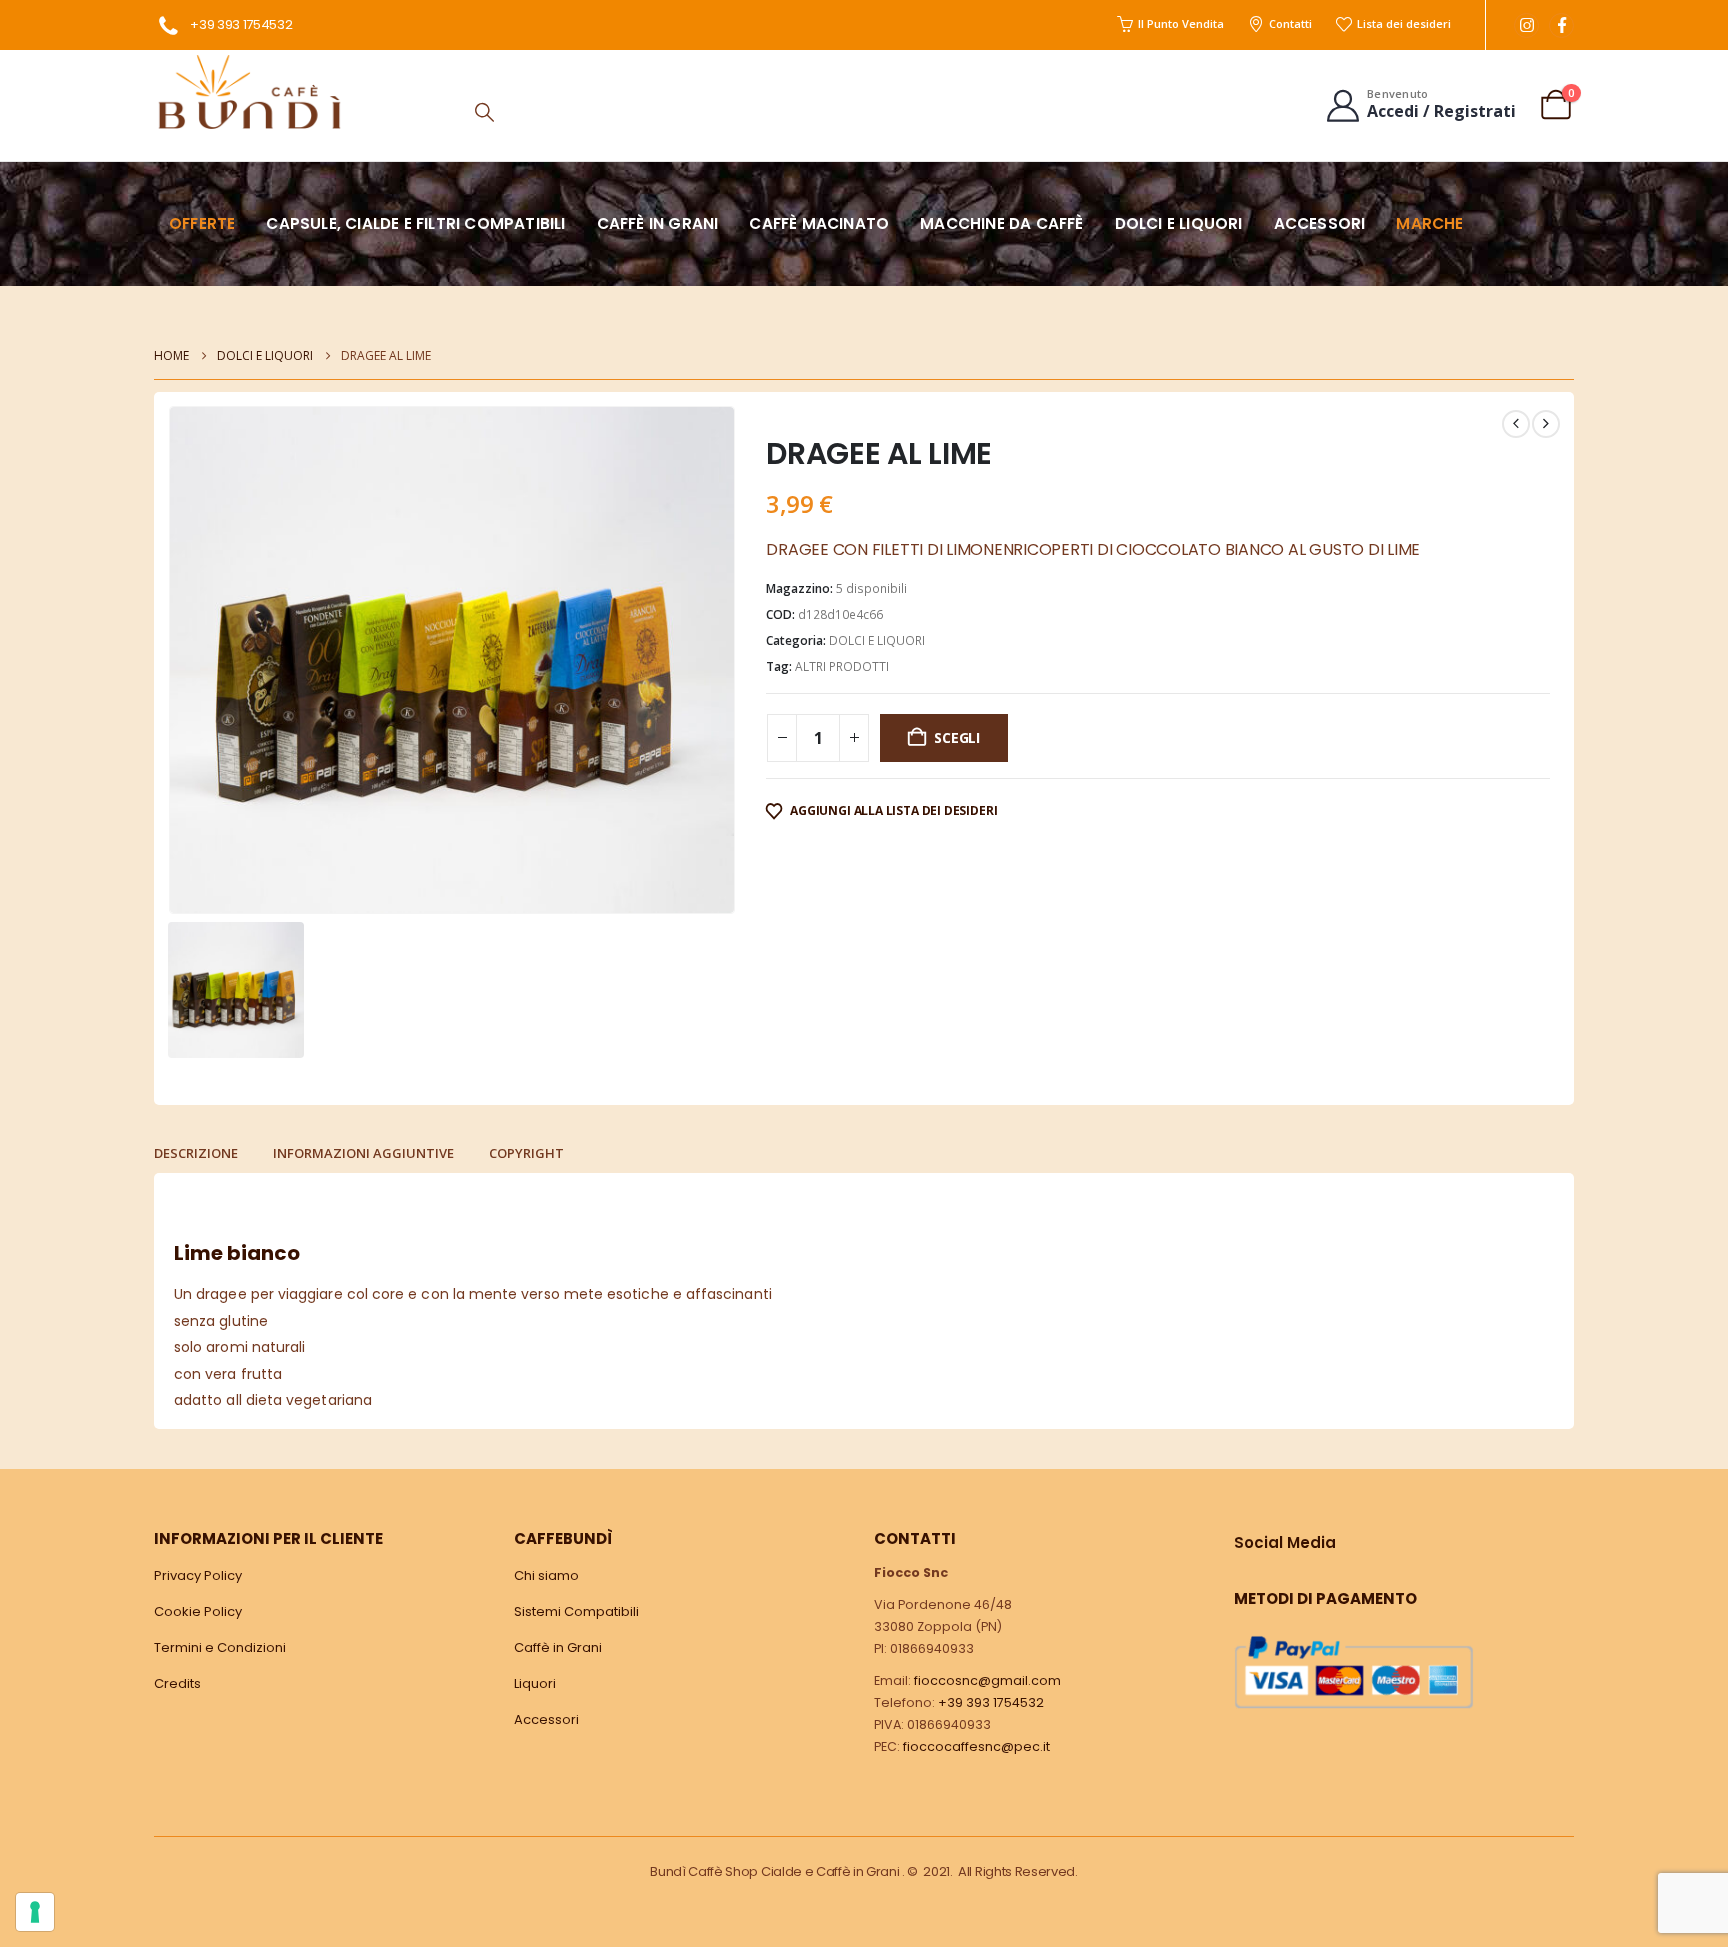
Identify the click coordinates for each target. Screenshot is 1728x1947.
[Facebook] (1561, 25)
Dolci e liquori (1179, 223)
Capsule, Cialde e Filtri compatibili (415, 223)
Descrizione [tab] (196, 1153)
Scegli (957, 737)
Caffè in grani (658, 223)
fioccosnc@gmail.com (987, 1680)
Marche (1429, 223)
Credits (177, 1683)
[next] (1546, 424)
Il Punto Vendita (1181, 23)
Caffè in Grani (558, 1647)
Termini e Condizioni (220, 1647)
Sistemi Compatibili (576, 1611)
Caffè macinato (819, 223)
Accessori (1320, 223)
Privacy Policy (198, 1575)
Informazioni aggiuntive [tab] (363, 1153)
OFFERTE (202, 223)
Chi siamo (546, 1575)
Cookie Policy (198, 1611)
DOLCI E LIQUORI (877, 640)
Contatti (1290, 23)
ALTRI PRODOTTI (842, 666)
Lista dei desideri (1404, 23)
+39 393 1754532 (241, 24)
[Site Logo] (249, 91)
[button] (484, 112)
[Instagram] (1526, 25)
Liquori (535, 1683)
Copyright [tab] (526, 1153)
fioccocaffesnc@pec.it (976, 1746)
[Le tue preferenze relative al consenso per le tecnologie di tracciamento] (35, 1912)
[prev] (1516, 424)
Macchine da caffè (1001, 223)
